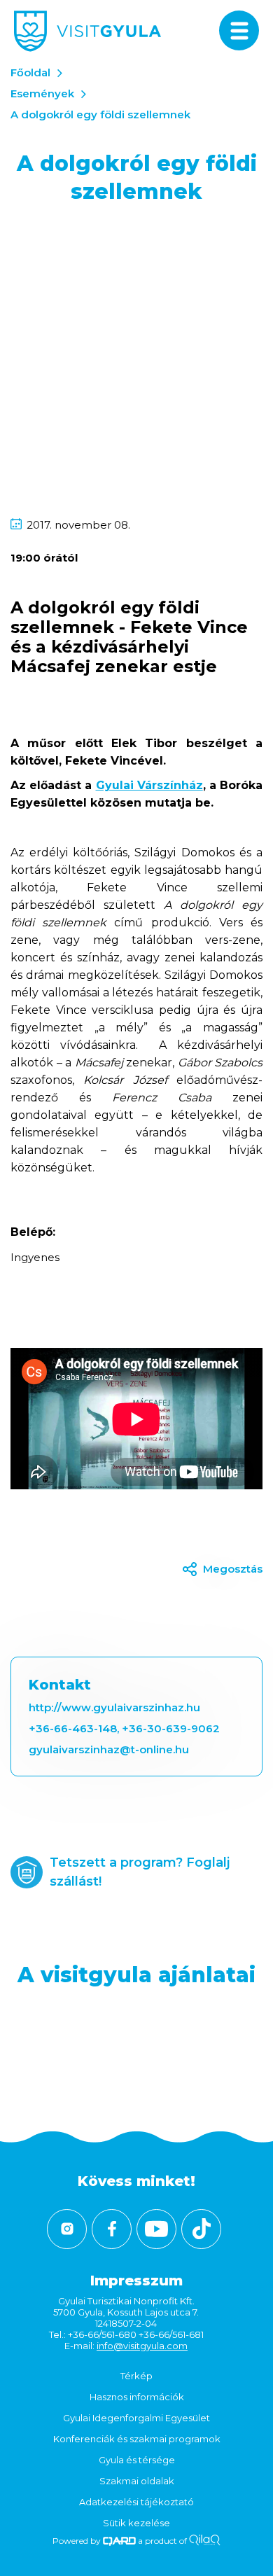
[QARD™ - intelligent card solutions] (119, 2541)
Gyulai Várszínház (149, 785)
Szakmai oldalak (137, 2481)
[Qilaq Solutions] (205, 2541)
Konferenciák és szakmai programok (137, 2439)
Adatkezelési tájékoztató (136, 2502)
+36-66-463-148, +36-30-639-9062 (124, 1728)
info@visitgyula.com (142, 2346)
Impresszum (136, 2281)
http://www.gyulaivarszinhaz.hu (114, 1707)
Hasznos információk (137, 2397)
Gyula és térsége (137, 2460)
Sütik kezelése (136, 2523)
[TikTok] (201, 2229)
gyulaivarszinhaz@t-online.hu (109, 1749)
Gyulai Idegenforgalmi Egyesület (136, 2418)
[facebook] (112, 2229)
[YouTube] (156, 2229)
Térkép (136, 2376)
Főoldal (30, 72)
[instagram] (67, 2229)
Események (42, 93)
